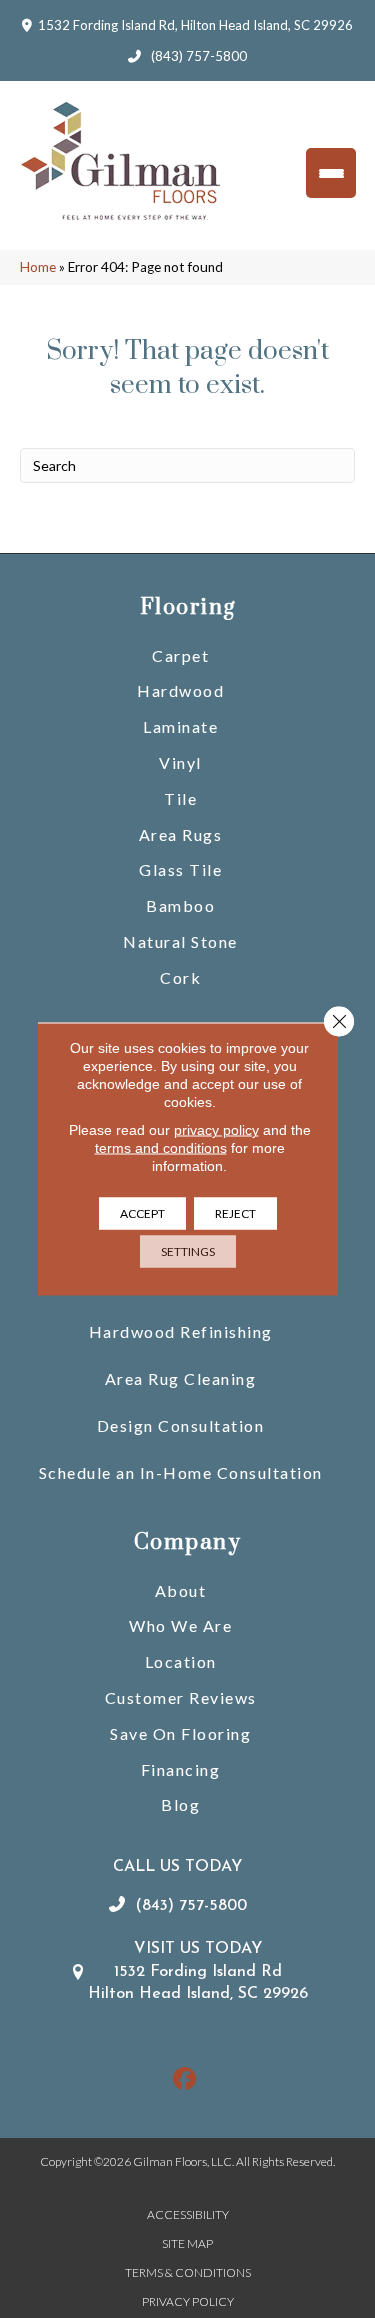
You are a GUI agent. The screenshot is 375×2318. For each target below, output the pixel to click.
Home (38, 267)
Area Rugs (181, 834)
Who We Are (180, 1625)
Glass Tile (180, 869)
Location (181, 1661)
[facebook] (184, 2079)
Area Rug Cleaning (181, 1378)
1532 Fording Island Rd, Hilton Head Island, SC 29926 (195, 25)
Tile (180, 798)
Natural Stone (180, 941)
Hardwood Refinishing (181, 1331)
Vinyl (180, 762)
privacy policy (216, 1130)
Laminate (180, 726)
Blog (180, 1804)
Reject (235, 1213)
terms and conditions (161, 1148)
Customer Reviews (181, 1697)
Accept (142, 1213)
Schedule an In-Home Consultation (181, 1472)
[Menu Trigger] (331, 173)
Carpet (180, 655)
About (181, 1590)
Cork (180, 977)
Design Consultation (181, 1425)
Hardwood (180, 690)
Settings (188, 1251)
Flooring (188, 607)
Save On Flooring (180, 1733)
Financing (181, 1769)
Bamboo (180, 905)
